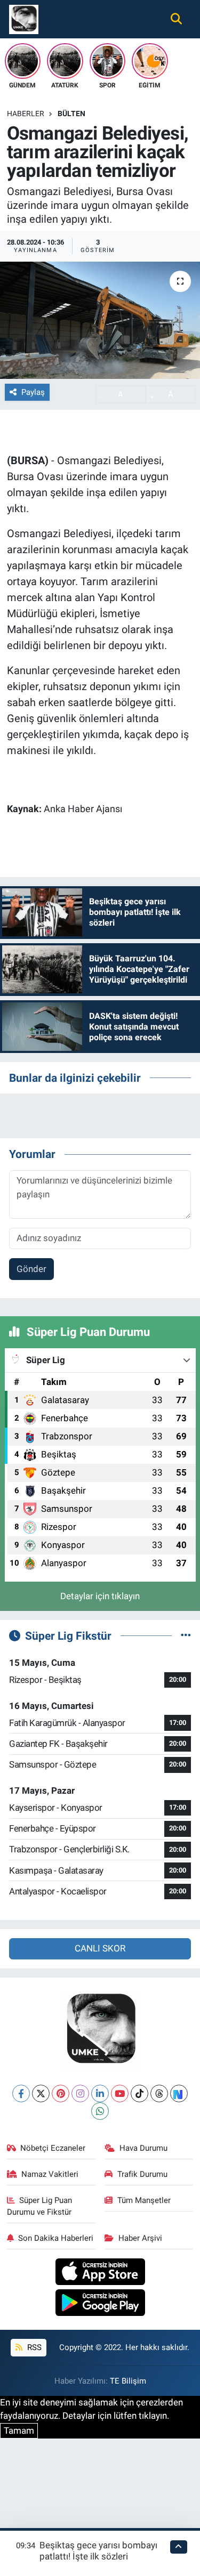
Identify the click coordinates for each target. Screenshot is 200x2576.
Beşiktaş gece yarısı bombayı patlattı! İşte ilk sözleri (98, 2551)
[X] (41, 2093)
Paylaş (33, 392)
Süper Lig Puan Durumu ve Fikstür (40, 2206)
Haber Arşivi (140, 2238)
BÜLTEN (71, 114)
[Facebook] (21, 2093)
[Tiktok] (139, 2093)
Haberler (26, 114)
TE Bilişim (128, 2381)
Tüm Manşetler (144, 2200)
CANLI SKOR (100, 1948)
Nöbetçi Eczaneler (53, 2148)
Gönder (31, 1269)
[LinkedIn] (100, 2093)
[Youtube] (120, 2093)
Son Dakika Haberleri (56, 2238)
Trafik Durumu (142, 2174)
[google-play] (100, 2304)
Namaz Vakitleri (50, 2174)
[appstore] (100, 2273)
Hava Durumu (143, 2148)
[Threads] (159, 2093)
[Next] (179, 2093)
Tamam (19, 2431)
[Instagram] (80, 2093)
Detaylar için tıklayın (100, 1596)
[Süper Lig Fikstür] (186, 1635)
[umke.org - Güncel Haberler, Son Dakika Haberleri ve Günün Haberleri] (24, 18)
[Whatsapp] (100, 2111)
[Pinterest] (61, 2093)
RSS (33, 2347)
